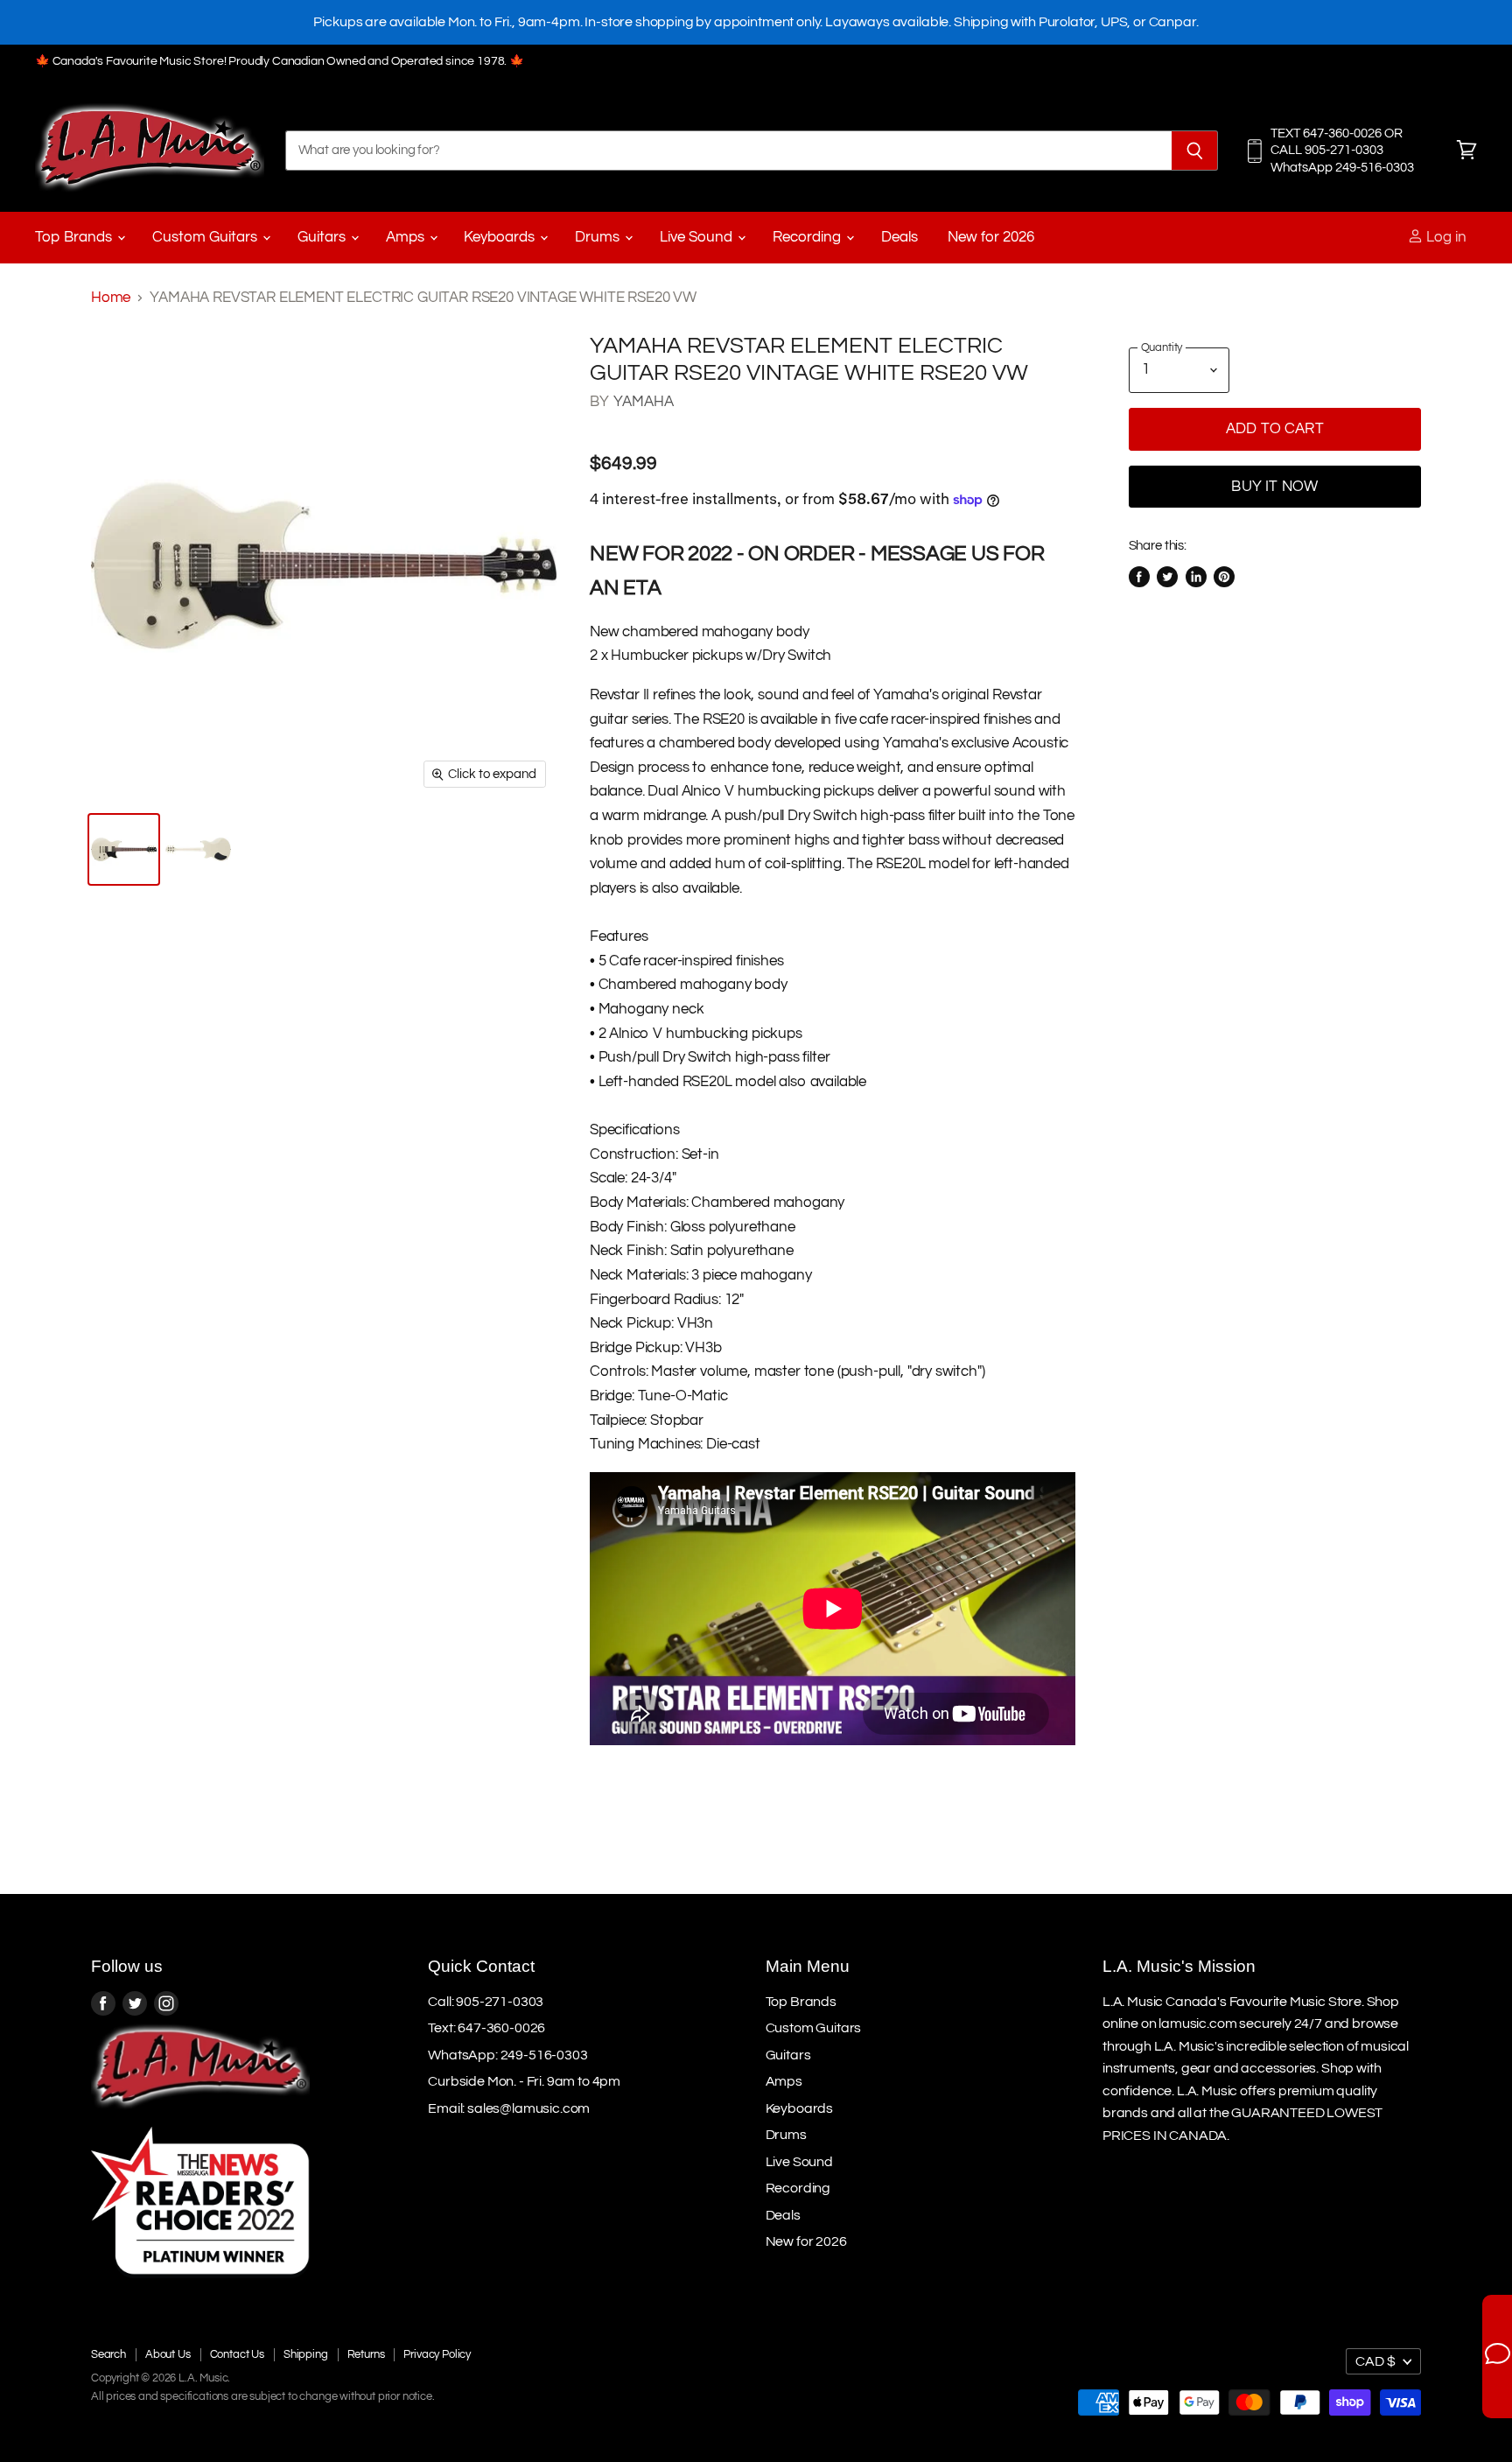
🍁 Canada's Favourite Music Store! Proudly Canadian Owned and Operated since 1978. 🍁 (280, 61)
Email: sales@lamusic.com (509, 2108)
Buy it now (1274, 487)
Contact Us (237, 2354)
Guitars (323, 237)
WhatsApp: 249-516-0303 (507, 2055)
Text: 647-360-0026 (486, 2028)
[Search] (1195, 151)
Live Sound (698, 237)
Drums (599, 237)
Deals (899, 237)
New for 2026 (991, 237)
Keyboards (501, 237)
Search (108, 2354)
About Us (168, 2354)
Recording (808, 237)
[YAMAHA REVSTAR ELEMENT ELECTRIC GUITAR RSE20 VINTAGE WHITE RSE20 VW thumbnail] (124, 849)
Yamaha (644, 402)
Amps (407, 237)
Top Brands (75, 237)
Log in (1445, 237)
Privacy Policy (437, 2354)
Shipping (306, 2354)
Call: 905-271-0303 (486, 2002)
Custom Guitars (206, 237)
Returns (366, 2354)
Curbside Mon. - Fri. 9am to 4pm (524, 2081)
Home (111, 298)
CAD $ (1375, 2361)
